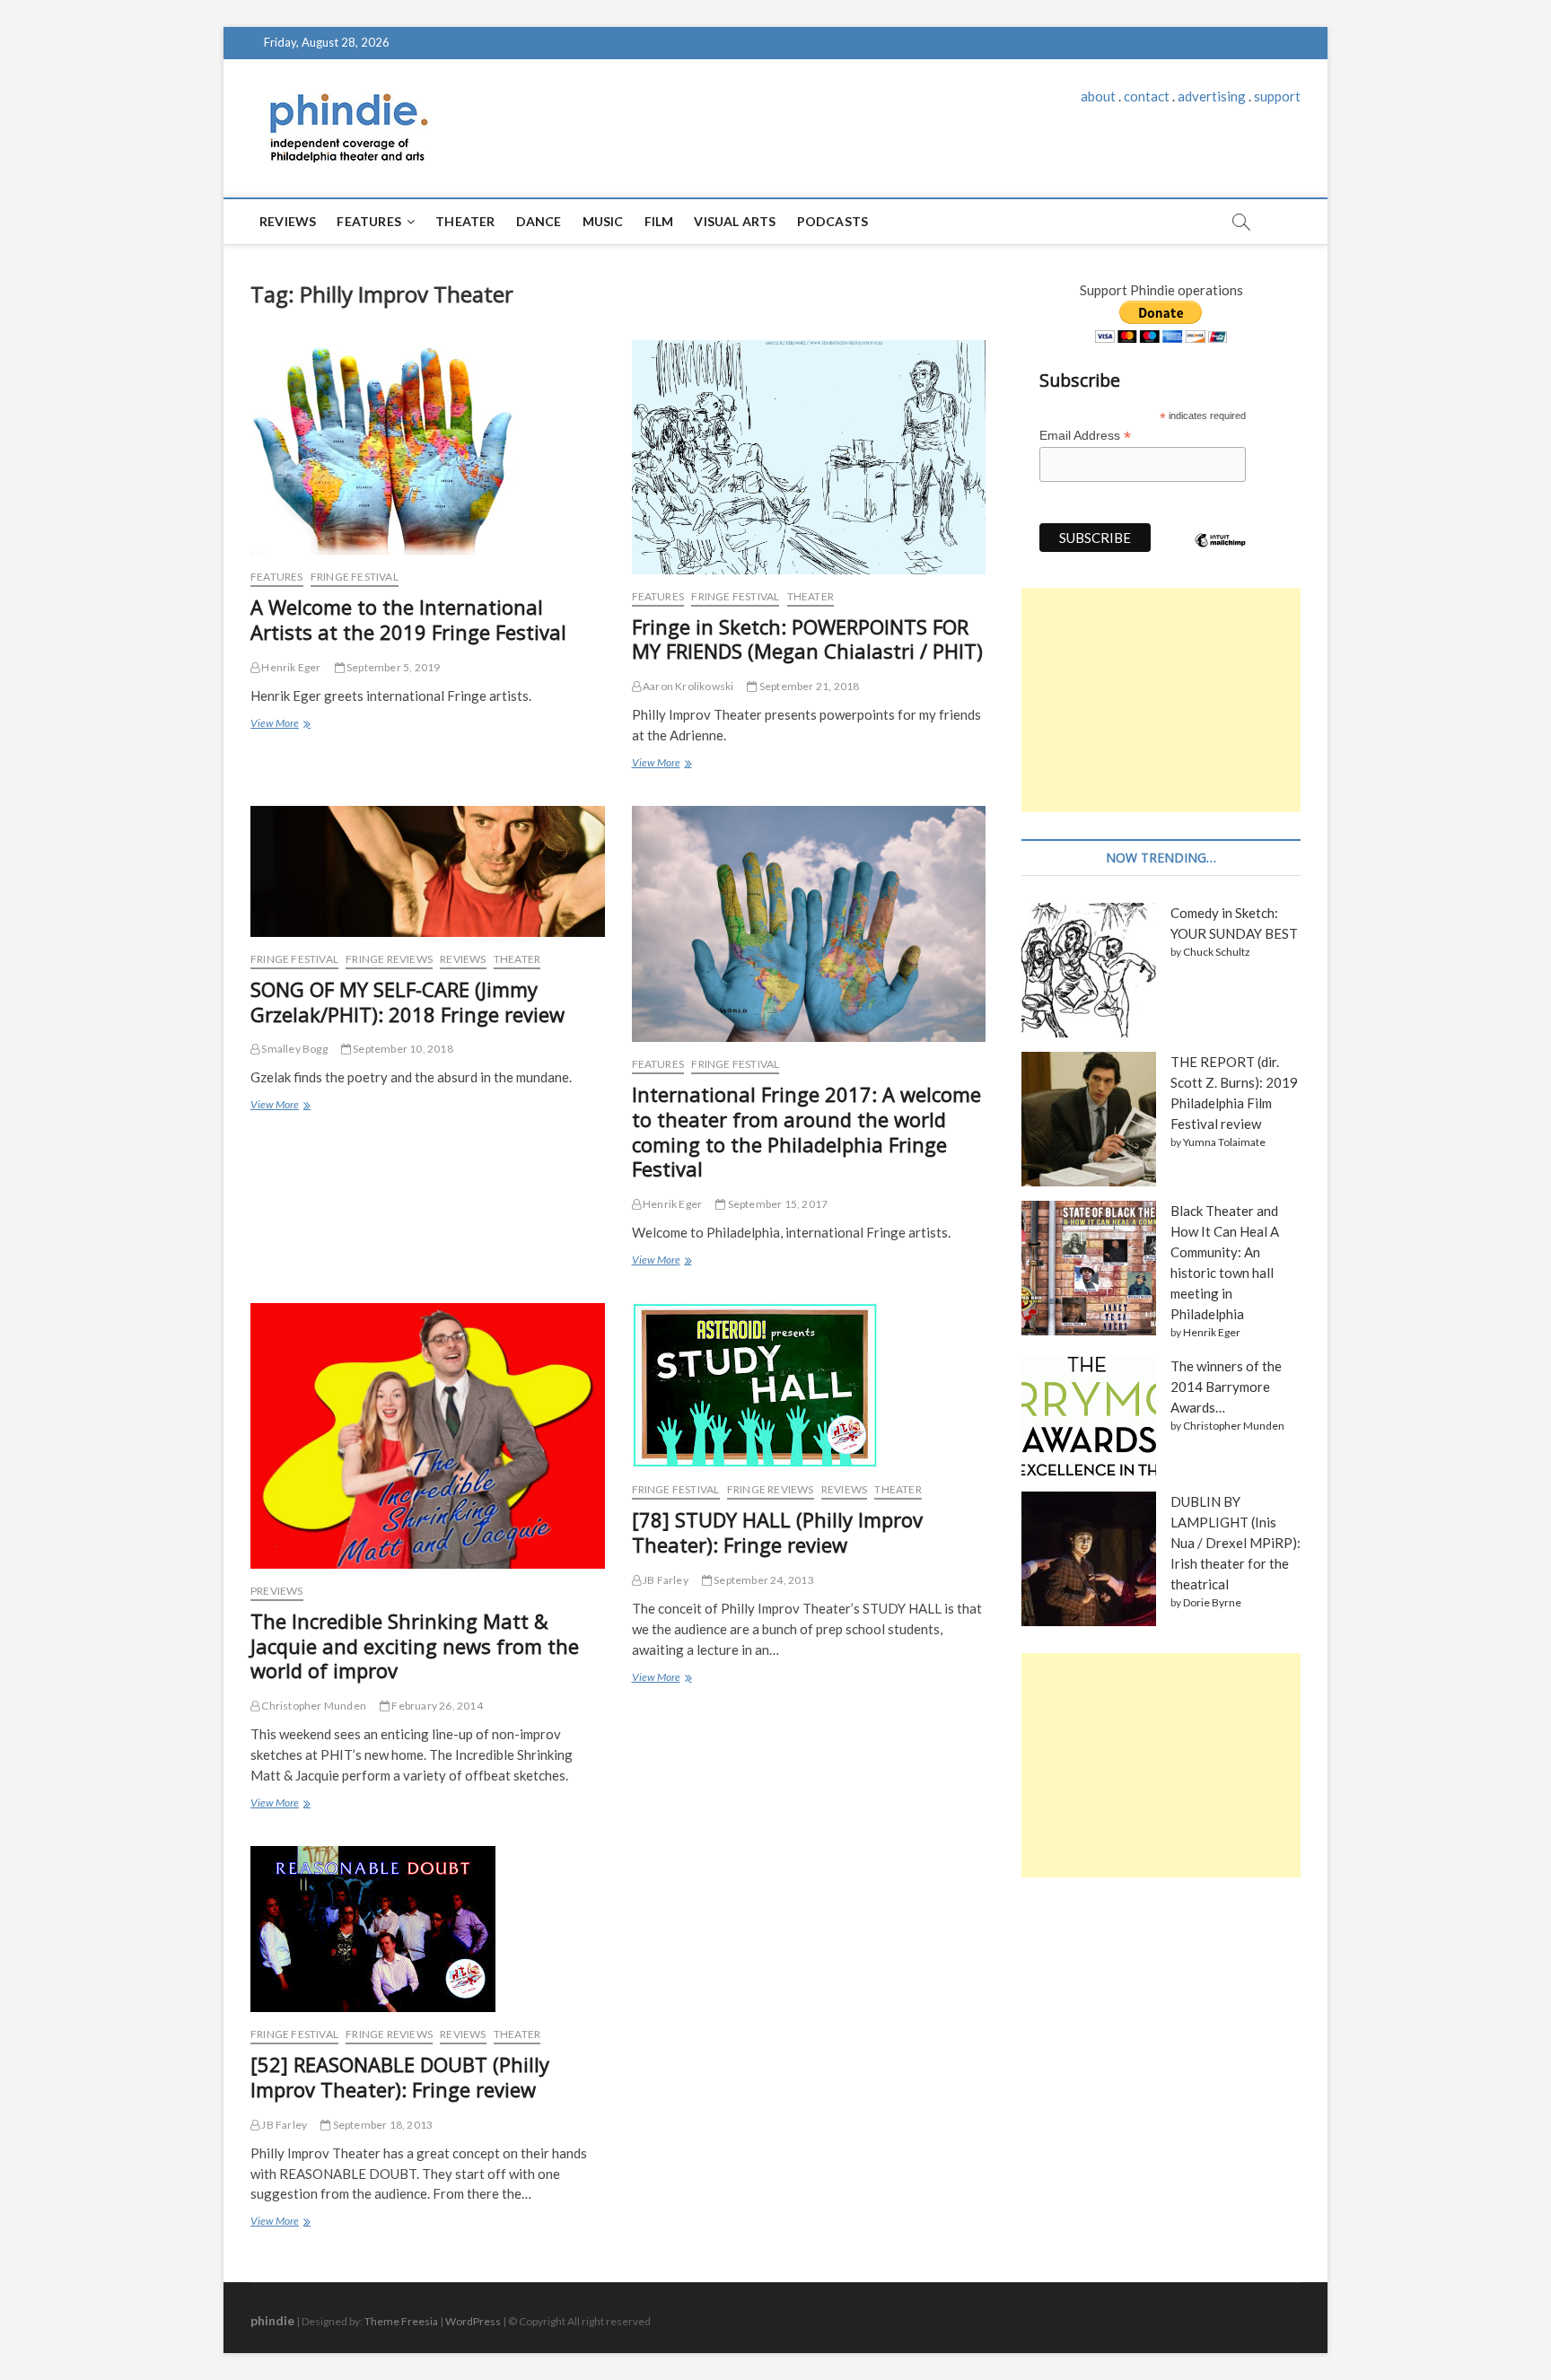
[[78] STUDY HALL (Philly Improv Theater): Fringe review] (809, 1385)
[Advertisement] (1161, 700)
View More (280, 725)
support (1277, 96)
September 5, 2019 (393, 667)
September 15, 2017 (776, 1204)
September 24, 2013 (763, 1580)
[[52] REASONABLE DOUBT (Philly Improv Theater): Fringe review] (428, 1929)
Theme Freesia (401, 2321)
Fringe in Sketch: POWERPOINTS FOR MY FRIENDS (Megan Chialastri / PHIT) (807, 639)
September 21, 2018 (808, 686)
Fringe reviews (389, 959)
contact (1147, 96)
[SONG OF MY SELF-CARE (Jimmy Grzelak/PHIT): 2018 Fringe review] (428, 871)
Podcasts (833, 221)
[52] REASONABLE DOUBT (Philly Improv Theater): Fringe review (400, 2077)
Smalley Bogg (294, 1049)
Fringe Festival (355, 577)
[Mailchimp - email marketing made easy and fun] (1221, 554)
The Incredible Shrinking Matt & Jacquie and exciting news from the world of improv (415, 1646)
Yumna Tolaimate (1224, 1142)
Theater (465, 221)
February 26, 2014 (436, 1706)
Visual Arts (735, 221)
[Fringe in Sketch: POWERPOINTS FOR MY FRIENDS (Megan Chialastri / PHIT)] (809, 457)
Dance (539, 221)
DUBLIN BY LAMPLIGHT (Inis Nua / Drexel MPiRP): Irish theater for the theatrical (1236, 1543)
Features (369, 221)
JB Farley (665, 1580)
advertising (1212, 96)
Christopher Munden (313, 1706)
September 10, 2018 (402, 1049)
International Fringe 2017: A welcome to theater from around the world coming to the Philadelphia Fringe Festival (806, 1132)
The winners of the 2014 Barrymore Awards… (1226, 1387)
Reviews (288, 221)
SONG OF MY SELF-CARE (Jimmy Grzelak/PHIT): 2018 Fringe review (407, 1002)
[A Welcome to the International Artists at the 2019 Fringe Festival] (428, 447)
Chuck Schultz (1217, 952)
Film (659, 221)
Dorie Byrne (1212, 1602)
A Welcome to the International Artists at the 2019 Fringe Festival (408, 619)
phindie (272, 2320)
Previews (277, 1591)
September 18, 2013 (381, 2125)
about (1098, 96)
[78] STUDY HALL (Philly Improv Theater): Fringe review (777, 1532)
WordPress (473, 2321)
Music (603, 221)
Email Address (1085, 436)
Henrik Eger (290, 667)
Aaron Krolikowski (688, 686)
